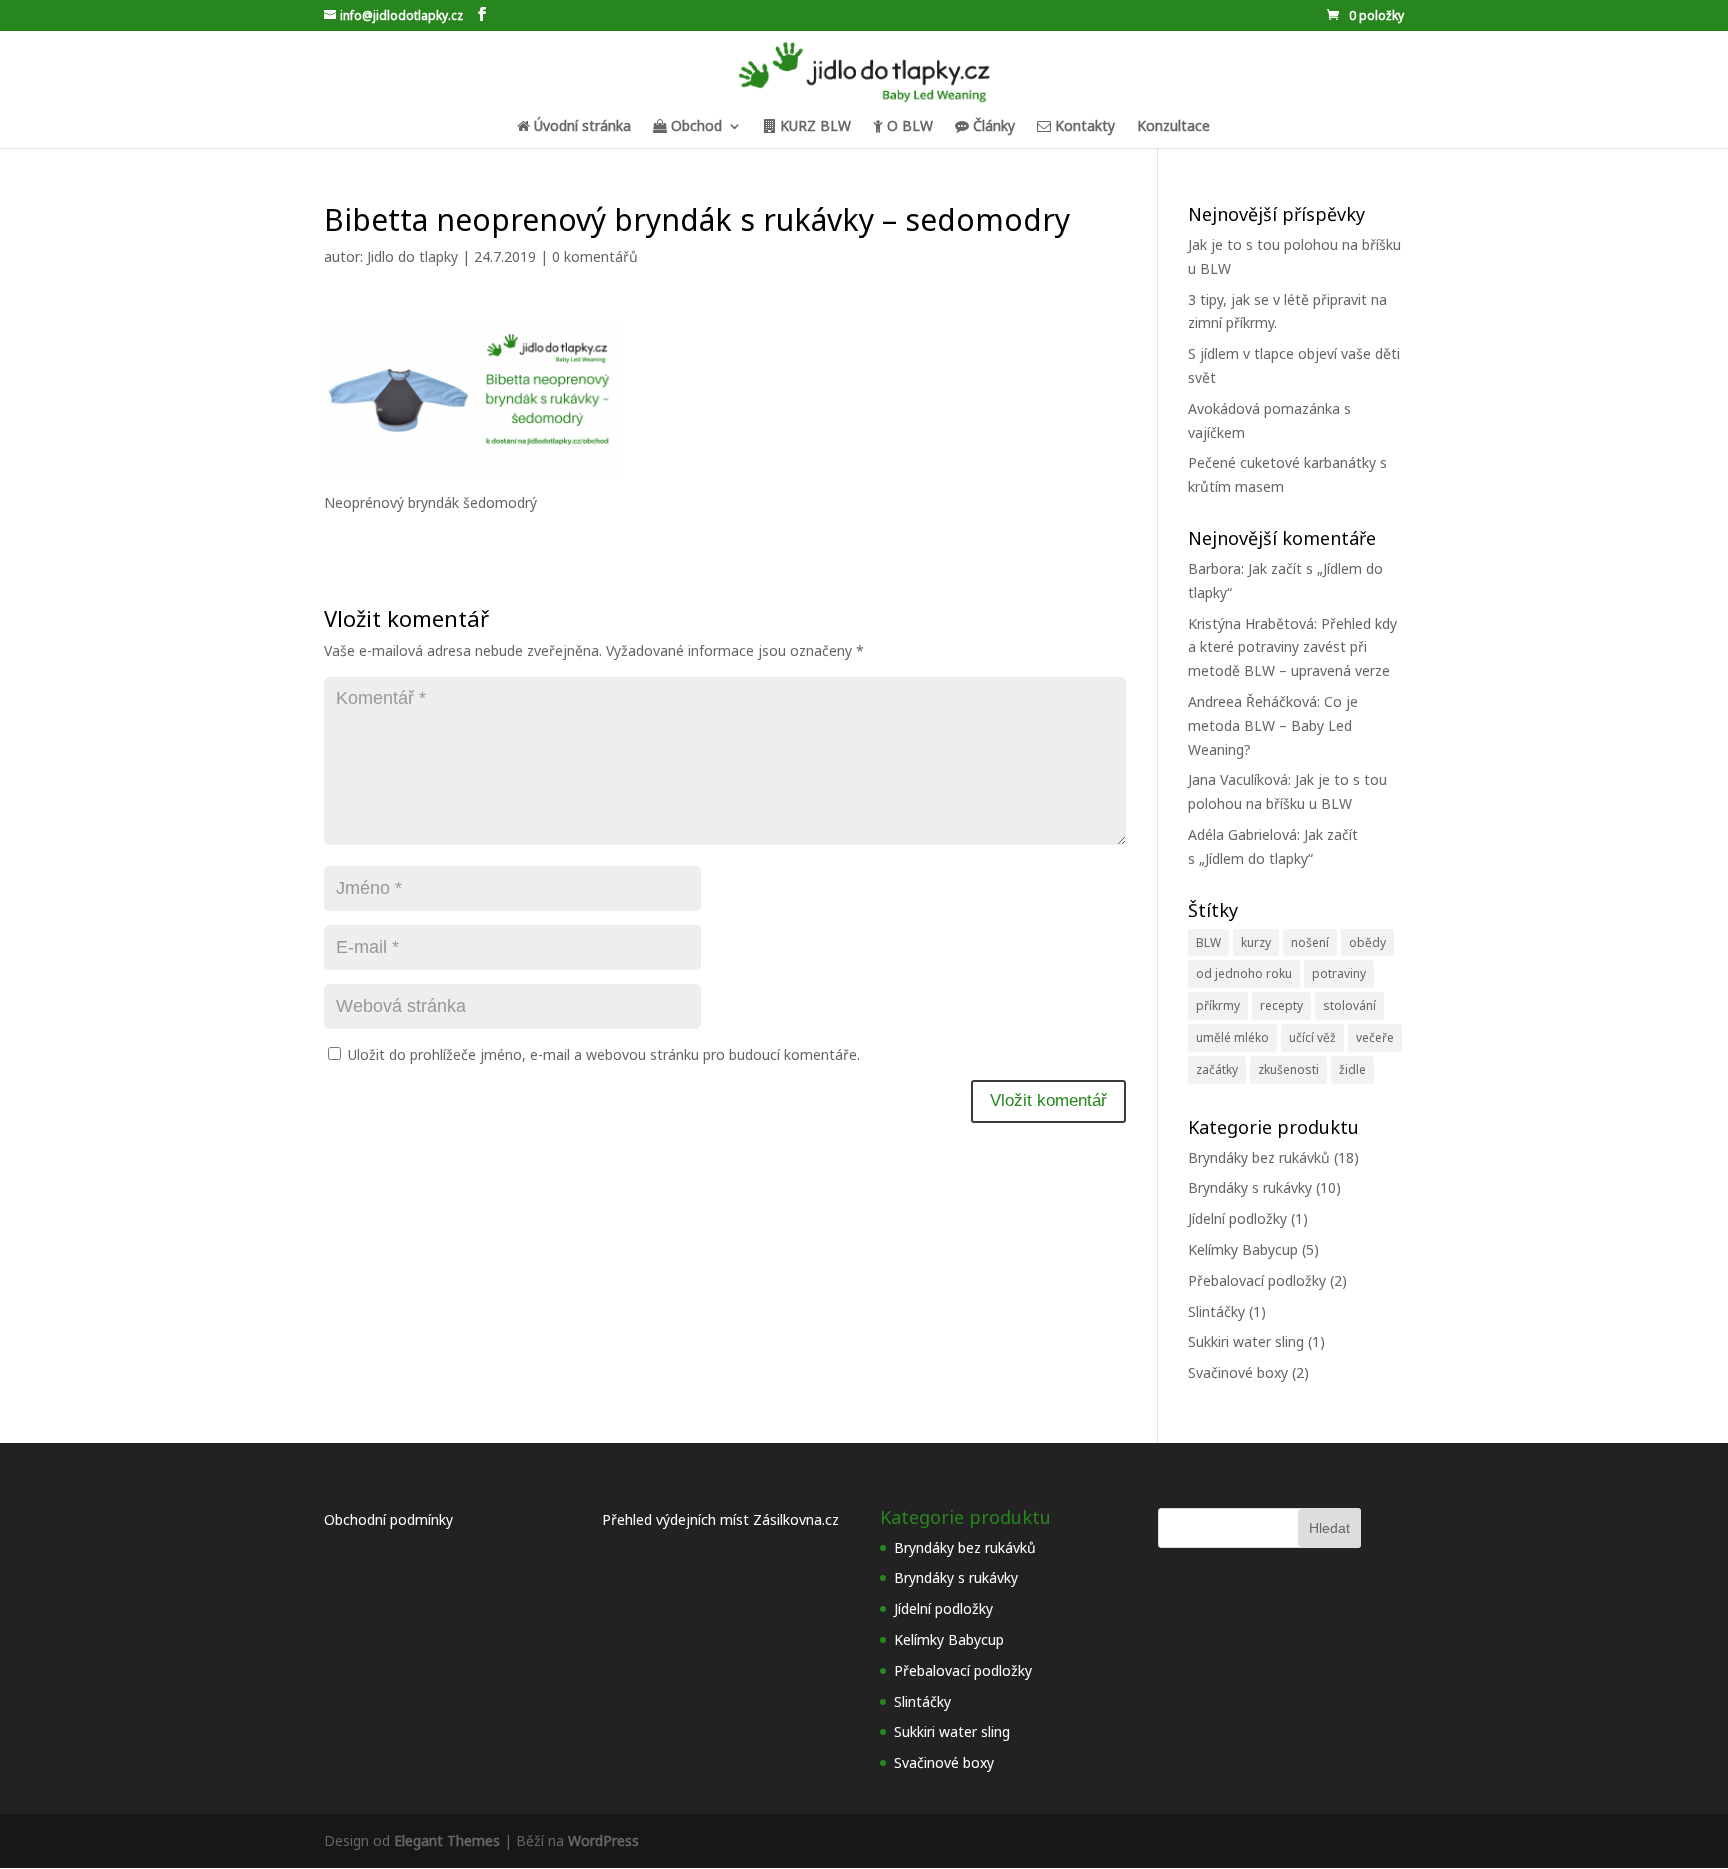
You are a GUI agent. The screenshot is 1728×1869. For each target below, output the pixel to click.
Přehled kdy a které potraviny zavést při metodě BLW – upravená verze (1292, 647)
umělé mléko (1232, 1037)
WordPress (603, 1840)
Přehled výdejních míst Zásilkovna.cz (720, 1519)
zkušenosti (1288, 1069)
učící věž (1312, 1037)
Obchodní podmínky (388, 1519)
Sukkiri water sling (1246, 1341)
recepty (1281, 1005)
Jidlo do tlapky (412, 256)
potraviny (1339, 973)
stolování (1349, 1005)
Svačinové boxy (1238, 1372)
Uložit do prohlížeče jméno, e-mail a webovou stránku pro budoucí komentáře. (604, 1054)
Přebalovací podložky (1257, 1280)
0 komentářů (595, 256)
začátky (1217, 1069)
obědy (1367, 942)
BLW (1208, 942)
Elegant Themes (447, 1840)
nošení (1310, 942)
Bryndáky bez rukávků (1259, 1157)
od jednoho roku (1244, 973)
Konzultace (1173, 127)
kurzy (1256, 942)
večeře (1375, 1037)
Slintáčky (1216, 1311)
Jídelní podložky (1237, 1218)
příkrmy (1218, 1005)
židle (1352, 1069)
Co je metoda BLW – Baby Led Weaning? (1273, 725)
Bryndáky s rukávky (1250, 1187)
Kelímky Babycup (1243, 1249)
